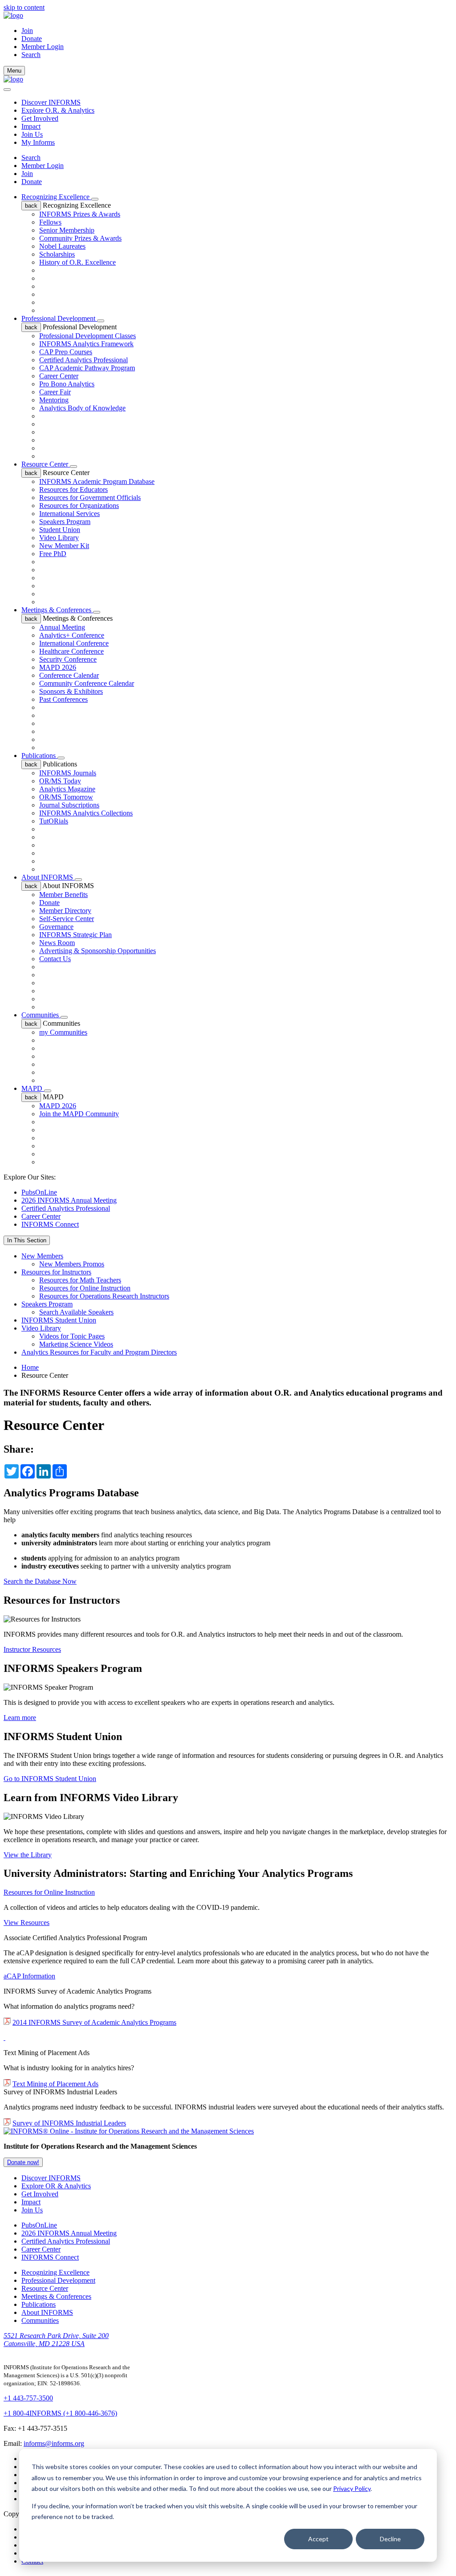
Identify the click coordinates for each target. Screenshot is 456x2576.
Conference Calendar (69, 675)
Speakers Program (65, 522)
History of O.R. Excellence (77, 262)
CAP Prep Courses (66, 352)
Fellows (50, 222)
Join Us (32, 134)
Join (27, 31)
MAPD (33, 1088)
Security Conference (68, 659)
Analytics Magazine (67, 789)
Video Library (59, 538)
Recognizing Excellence (56, 197)
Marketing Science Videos (76, 1344)
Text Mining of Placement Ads (55, 2084)
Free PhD (53, 554)
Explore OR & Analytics (56, 2186)
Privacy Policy (352, 2488)
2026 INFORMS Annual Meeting (69, 1200)
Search (31, 158)
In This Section (27, 1240)
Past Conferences (63, 699)
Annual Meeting (62, 627)
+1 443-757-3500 (28, 2398)
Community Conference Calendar (87, 683)
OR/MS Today (60, 781)
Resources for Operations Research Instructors (104, 1296)
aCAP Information (29, 1976)
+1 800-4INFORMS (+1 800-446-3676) (60, 2413)
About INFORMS (48, 877)
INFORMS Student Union (59, 1320)
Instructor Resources (32, 1649)
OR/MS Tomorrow (66, 797)
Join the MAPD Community (79, 1114)
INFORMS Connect (50, 1224)
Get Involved (40, 118)
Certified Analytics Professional (83, 360)
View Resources (26, 1923)
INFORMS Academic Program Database (97, 481)
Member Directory (65, 911)
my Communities (63, 1032)
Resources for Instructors (56, 1272)
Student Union (60, 530)
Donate (32, 39)
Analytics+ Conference (72, 635)
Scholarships (57, 254)
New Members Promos (72, 1264)
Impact (31, 126)
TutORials (54, 821)
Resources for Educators (73, 489)
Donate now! (23, 2162)
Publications (39, 756)
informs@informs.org (54, 2443)
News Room (57, 943)
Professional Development (59, 318)
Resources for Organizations (79, 506)
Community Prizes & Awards (80, 238)
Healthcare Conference (71, 651)
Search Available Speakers (76, 1312)
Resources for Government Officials (90, 498)
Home (30, 1367)
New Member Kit (64, 546)
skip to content (24, 7)
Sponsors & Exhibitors (71, 691)
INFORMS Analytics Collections (86, 813)
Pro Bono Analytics (67, 384)
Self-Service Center (67, 919)
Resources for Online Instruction (85, 1288)
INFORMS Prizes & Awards (80, 214)
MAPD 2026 (58, 667)
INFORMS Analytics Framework (86, 344)
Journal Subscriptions (69, 805)
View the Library (28, 1855)
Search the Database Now (40, 1581)
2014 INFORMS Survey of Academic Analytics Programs (94, 2022)
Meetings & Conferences (57, 610)
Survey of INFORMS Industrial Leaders (69, 2123)
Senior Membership (67, 230)
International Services (69, 514)
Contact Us (55, 959)
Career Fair (55, 392)
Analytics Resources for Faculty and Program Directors (99, 1352)
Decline (390, 2539)
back (31, 206)
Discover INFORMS (51, 102)
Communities (41, 1015)
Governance (56, 927)
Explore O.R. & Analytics (58, 110)
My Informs (38, 142)
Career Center (59, 376)
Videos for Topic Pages (72, 1336)
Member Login (43, 47)
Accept (318, 2539)
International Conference (74, 643)
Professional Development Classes (88, 336)
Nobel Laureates (62, 246)
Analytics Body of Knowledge (82, 408)
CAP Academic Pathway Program (87, 368)
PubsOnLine (39, 1192)
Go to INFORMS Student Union (50, 1779)
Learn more (20, 1718)
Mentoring (54, 400)
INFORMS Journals (68, 773)
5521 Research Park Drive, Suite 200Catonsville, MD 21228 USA (56, 2340)
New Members (42, 1256)
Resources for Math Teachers (80, 1280)
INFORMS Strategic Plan (75, 935)
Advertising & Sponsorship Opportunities (98, 951)
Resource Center (46, 464)
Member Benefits (63, 895)
